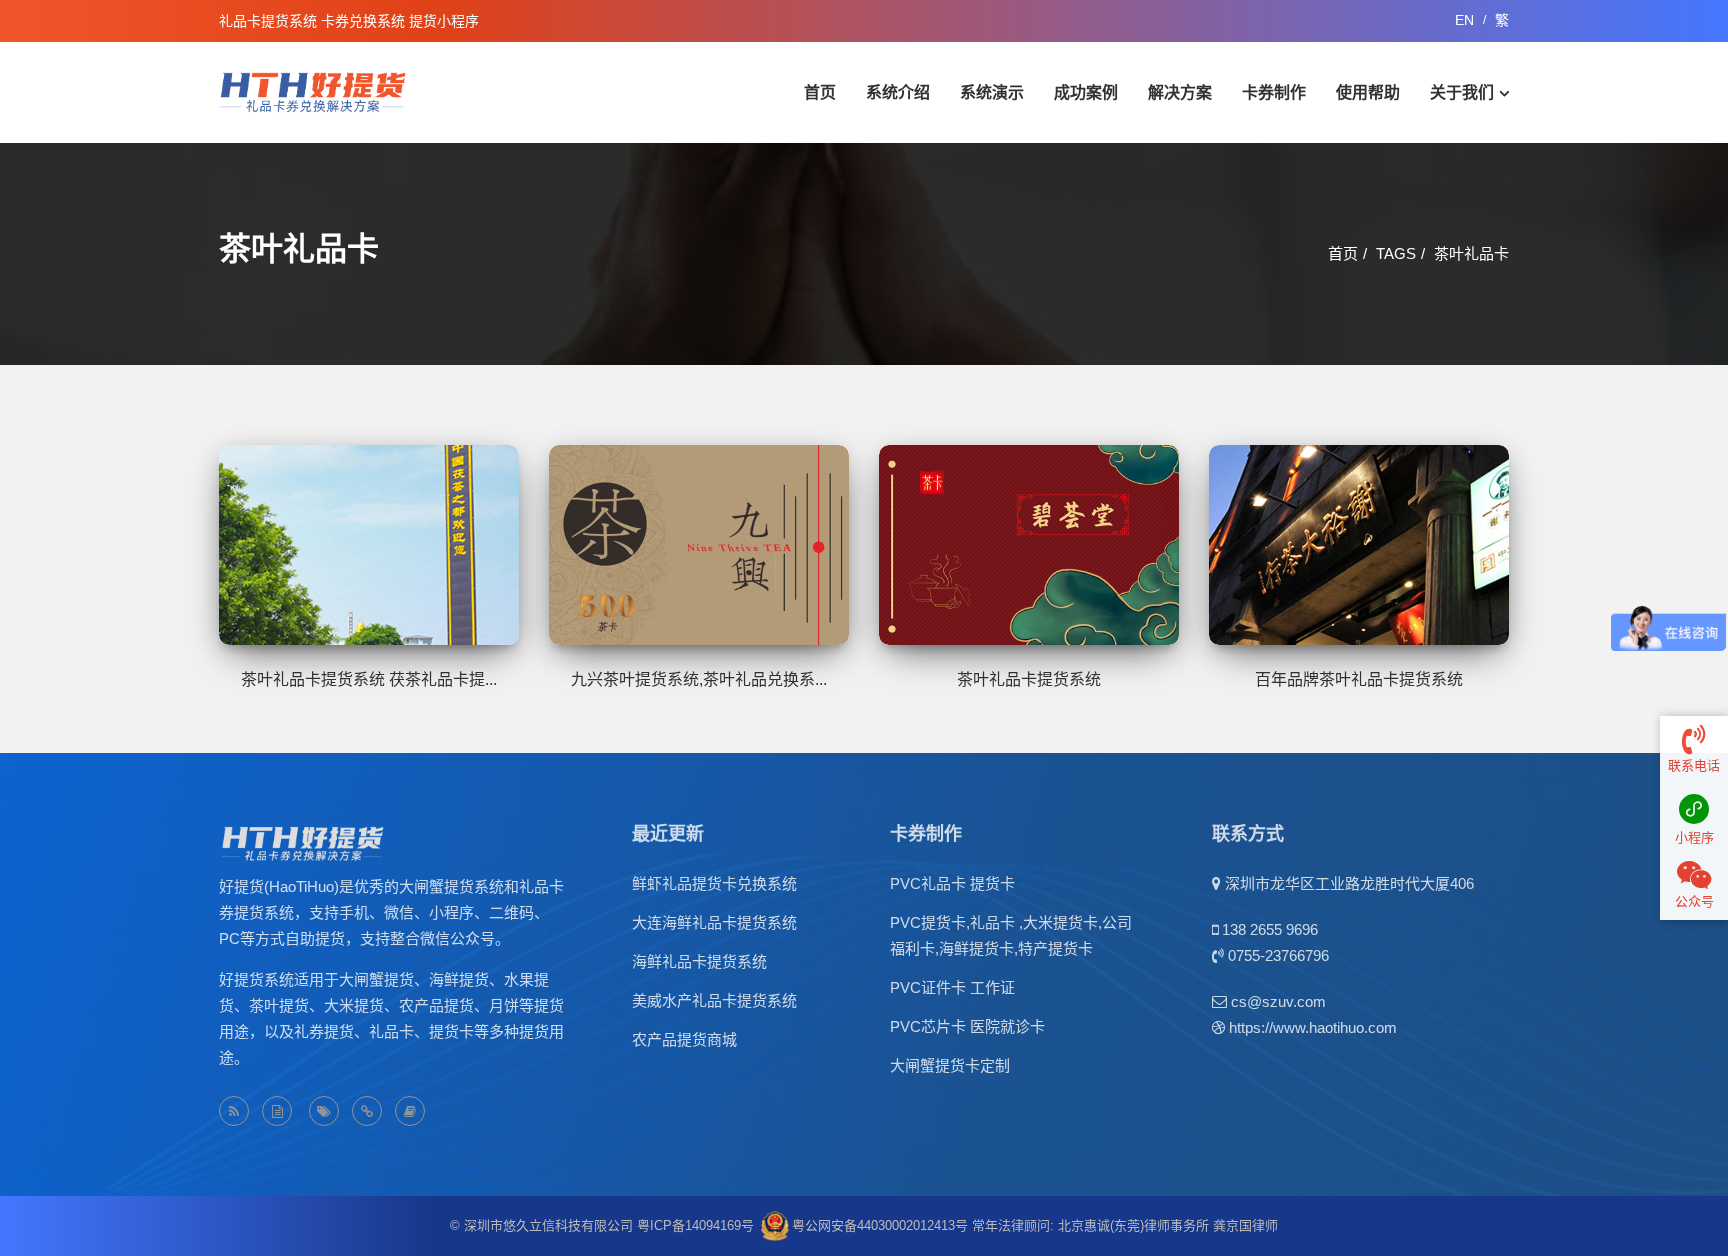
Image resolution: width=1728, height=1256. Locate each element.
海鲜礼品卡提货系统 (699, 961)
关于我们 (1462, 92)
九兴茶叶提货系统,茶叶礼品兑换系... (699, 679)
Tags (1396, 253)
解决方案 (1180, 92)
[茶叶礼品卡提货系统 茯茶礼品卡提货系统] (369, 545)
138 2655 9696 (1270, 929)
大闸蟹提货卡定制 (950, 1065)
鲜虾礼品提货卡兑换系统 (714, 883)
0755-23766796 (1278, 955)
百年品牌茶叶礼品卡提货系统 (1359, 679)
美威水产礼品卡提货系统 (714, 1000)
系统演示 (992, 92)
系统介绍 (898, 92)
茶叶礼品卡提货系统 (1029, 679)
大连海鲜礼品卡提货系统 (714, 922)
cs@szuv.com (1278, 1001)
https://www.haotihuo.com (1313, 1027)
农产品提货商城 (684, 1039)
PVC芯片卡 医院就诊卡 (967, 1026)
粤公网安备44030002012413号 (880, 1225)
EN (1464, 20)
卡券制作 (1274, 92)
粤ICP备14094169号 (695, 1225)
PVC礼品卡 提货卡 (952, 883)
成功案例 (1086, 92)
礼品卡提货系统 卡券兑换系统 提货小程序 (349, 21)
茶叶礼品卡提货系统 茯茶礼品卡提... (369, 679)
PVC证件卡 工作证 (952, 987)
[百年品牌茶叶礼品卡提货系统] (1359, 545)
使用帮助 (1368, 92)
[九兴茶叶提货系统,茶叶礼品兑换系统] (699, 545)
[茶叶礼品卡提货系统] (1029, 545)
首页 (820, 92)
